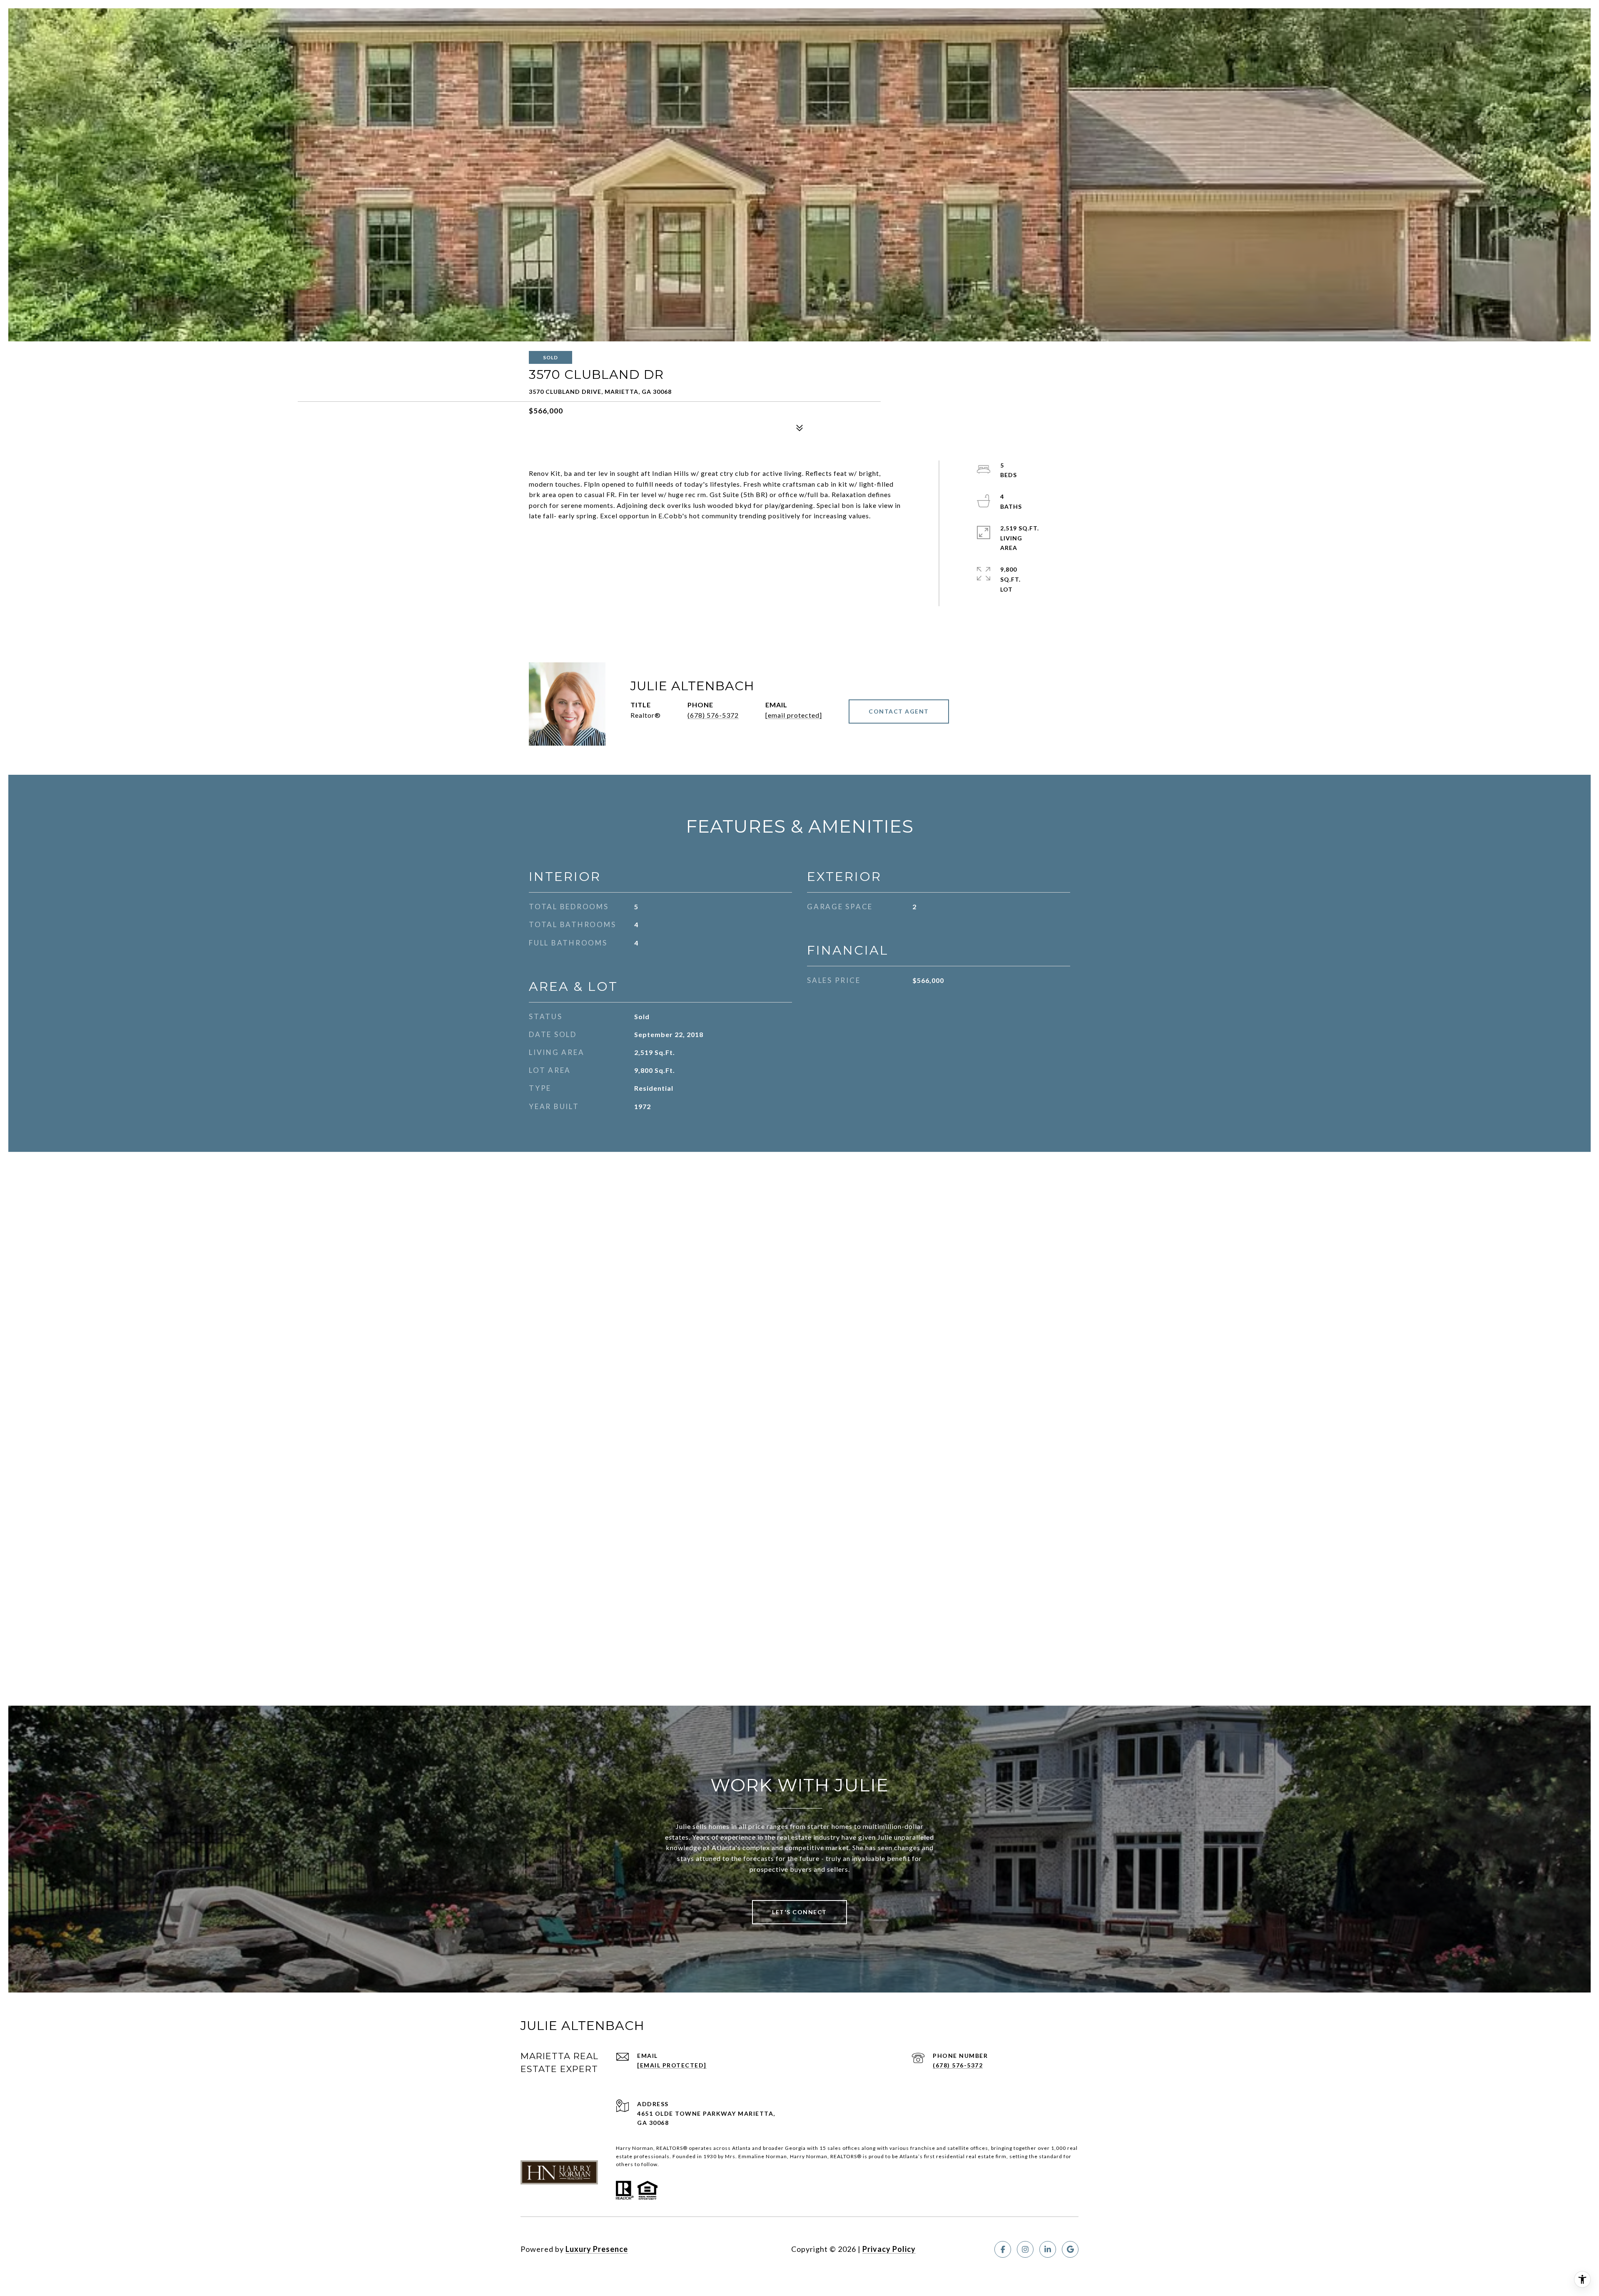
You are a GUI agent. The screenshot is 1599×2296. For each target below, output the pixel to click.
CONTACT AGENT (899, 711)
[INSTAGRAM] (1025, 2249)
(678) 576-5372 (713, 715)
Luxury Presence (597, 2249)
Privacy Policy (889, 2249)
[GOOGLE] (1070, 2249)
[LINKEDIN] (1048, 2249)
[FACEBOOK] (1003, 2249)
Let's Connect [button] (799, 1912)
